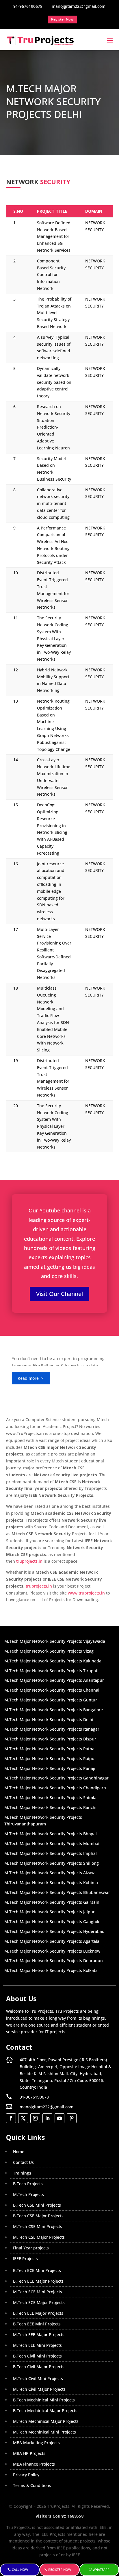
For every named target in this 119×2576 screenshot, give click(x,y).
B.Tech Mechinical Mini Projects (44, 2400)
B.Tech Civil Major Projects (39, 2367)
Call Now (20, 2569)
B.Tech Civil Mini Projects (37, 2356)
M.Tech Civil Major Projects (39, 2389)
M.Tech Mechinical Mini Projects (44, 2432)
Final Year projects (31, 2248)
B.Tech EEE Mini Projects (37, 2324)
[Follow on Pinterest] (72, 2118)
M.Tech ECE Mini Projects (38, 2292)
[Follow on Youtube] (59, 2118)
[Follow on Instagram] (35, 2118)
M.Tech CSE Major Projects (39, 2237)
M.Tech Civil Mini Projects (38, 2378)
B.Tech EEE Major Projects (38, 2313)
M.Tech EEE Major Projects (39, 2335)
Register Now (60, 2569)
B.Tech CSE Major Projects (38, 2216)
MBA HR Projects (29, 2453)
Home (19, 2152)
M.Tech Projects (28, 2194)
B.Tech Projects (28, 2184)
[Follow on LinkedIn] (47, 2118)
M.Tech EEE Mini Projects (37, 2345)
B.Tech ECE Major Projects (38, 2281)
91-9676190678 (34, 2097)
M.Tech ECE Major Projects (39, 2302)
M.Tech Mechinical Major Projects (46, 2421)
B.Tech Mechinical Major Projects (45, 2411)
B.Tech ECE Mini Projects (37, 2270)
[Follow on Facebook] (11, 2118)
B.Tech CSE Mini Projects (37, 2205)
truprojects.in (29, 1561)
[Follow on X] (23, 2118)
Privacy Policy (26, 2475)
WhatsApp (101, 2569)
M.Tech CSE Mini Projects (38, 2226)
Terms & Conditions (32, 2485)
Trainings (22, 2173)
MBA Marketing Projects (36, 2443)
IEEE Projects (25, 2259)
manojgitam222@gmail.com (47, 2107)
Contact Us (23, 2162)
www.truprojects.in (86, 1593)
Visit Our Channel (59, 1294)
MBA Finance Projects (34, 2464)
